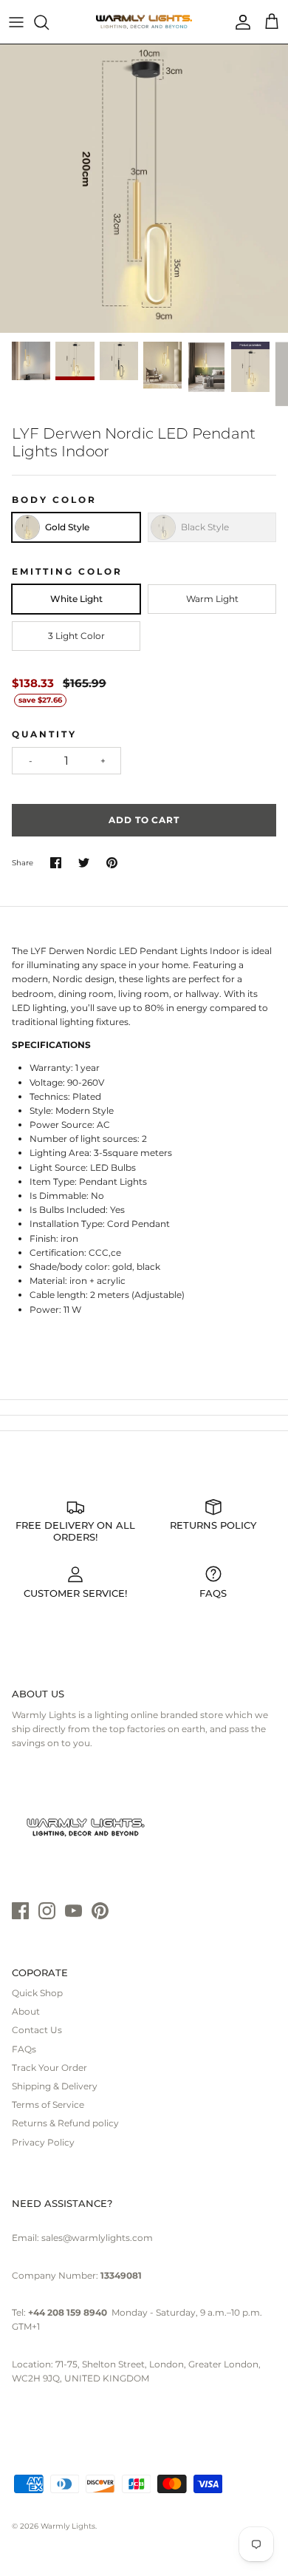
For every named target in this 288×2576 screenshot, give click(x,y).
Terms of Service (48, 2105)
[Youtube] (73, 1911)
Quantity (44, 734)
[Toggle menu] (16, 22)
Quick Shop (37, 1993)
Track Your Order (49, 2068)
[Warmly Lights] (144, 22)
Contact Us (37, 2030)
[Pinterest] (100, 1911)
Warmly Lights (68, 2526)
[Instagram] (47, 1911)
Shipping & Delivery (55, 2086)
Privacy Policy (43, 2142)
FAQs (24, 2049)
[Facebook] (20, 1911)
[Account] (239, 22)
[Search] (49, 22)
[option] (144, 189)
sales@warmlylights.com (97, 2238)
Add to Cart (144, 820)
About (26, 2011)
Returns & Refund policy (65, 2123)
